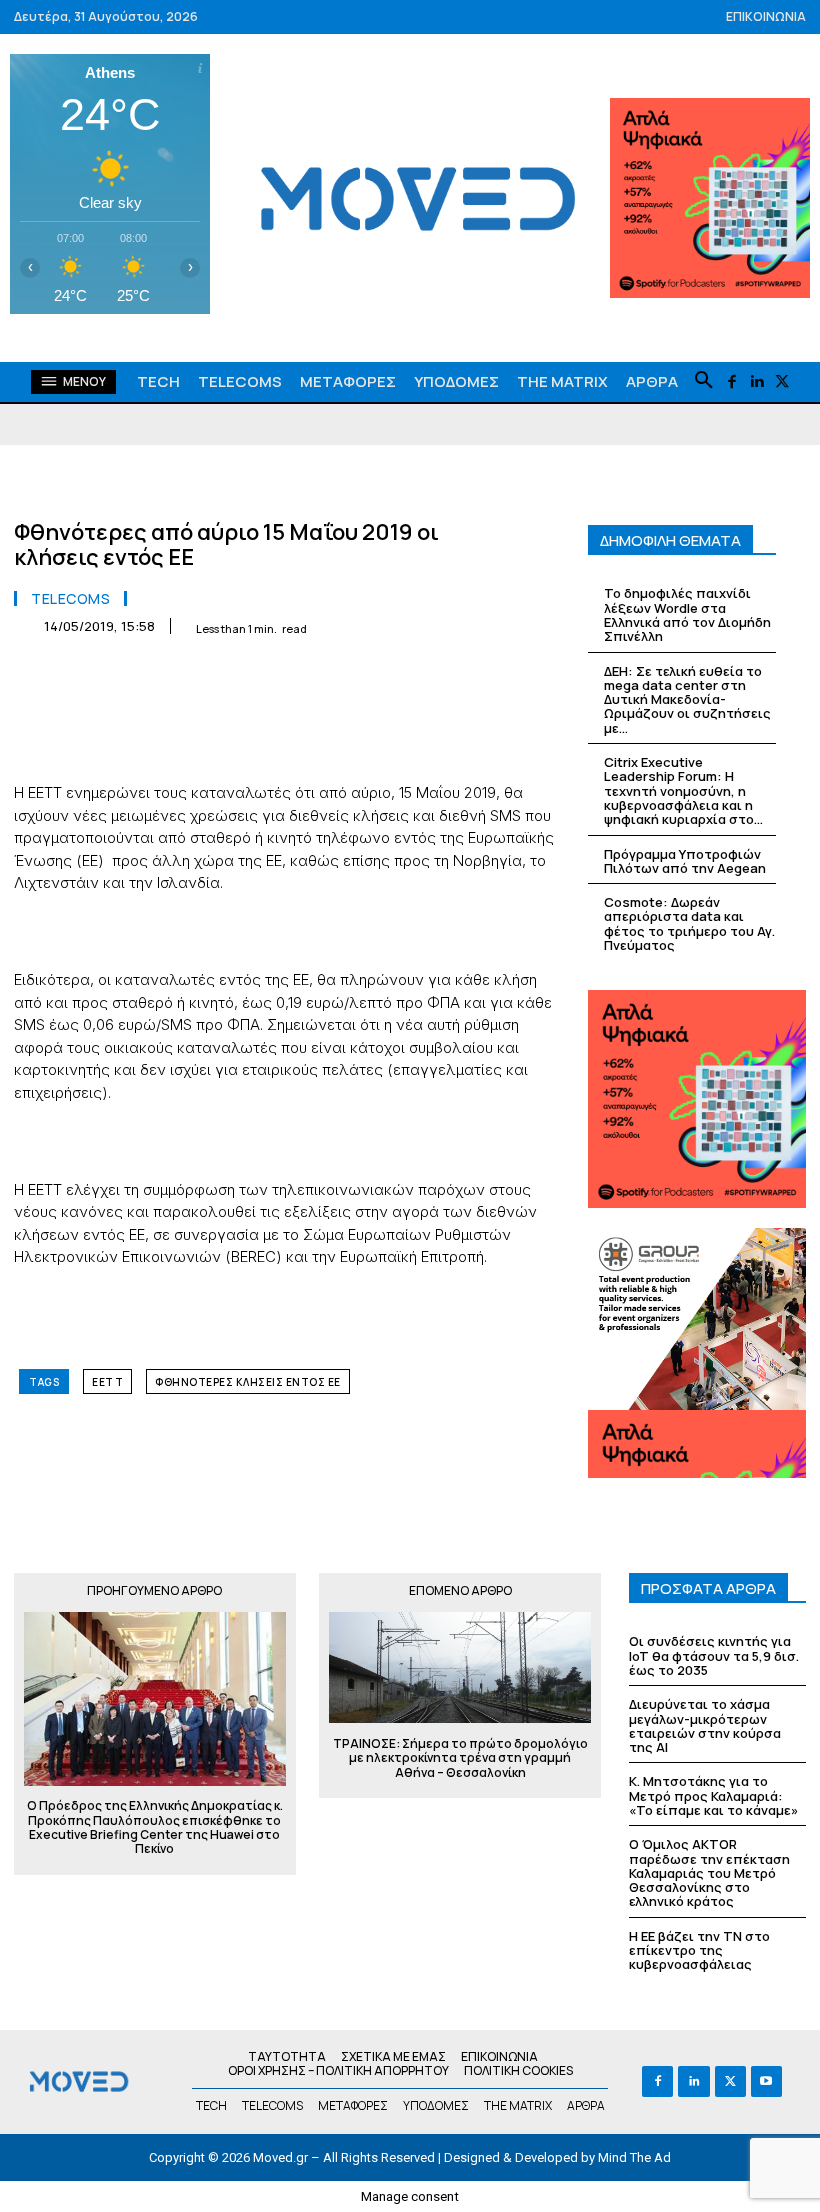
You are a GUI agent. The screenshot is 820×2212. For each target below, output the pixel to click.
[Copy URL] (492, 676)
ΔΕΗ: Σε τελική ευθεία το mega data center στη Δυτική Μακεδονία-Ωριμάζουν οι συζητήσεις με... (687, 699)
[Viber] (446, 676)
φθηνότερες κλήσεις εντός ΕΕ (248, 1382)
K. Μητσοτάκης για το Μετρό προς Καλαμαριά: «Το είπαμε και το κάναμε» (713, 1795)
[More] (539, 676)
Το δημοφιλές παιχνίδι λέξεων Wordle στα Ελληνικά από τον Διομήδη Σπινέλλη (687, 614)
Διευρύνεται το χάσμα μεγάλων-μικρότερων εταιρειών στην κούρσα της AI (705, 1725)
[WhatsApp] (262, 676)
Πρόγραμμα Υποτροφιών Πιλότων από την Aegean (685, 861)
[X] (781, 382)
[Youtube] (766, 2081)
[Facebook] (731, 382)
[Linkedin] (756, 382)
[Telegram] (400, 676)
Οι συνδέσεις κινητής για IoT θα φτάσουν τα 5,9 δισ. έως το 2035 (714, 1655)
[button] (704, 381)
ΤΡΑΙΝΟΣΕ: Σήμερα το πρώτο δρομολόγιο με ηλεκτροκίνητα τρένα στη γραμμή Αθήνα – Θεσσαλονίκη (460, 1758)
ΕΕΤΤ (107, 1382)
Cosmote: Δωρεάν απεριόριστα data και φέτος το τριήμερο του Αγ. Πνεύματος (689, 923)
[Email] (354, 676)
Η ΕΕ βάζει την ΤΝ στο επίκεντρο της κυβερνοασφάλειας (699, 1950)
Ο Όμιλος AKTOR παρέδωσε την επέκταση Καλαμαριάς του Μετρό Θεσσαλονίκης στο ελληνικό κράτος (709, 1872)
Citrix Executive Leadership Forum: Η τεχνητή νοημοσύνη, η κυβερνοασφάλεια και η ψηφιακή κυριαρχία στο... (683, 790)
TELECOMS (70, 599)
